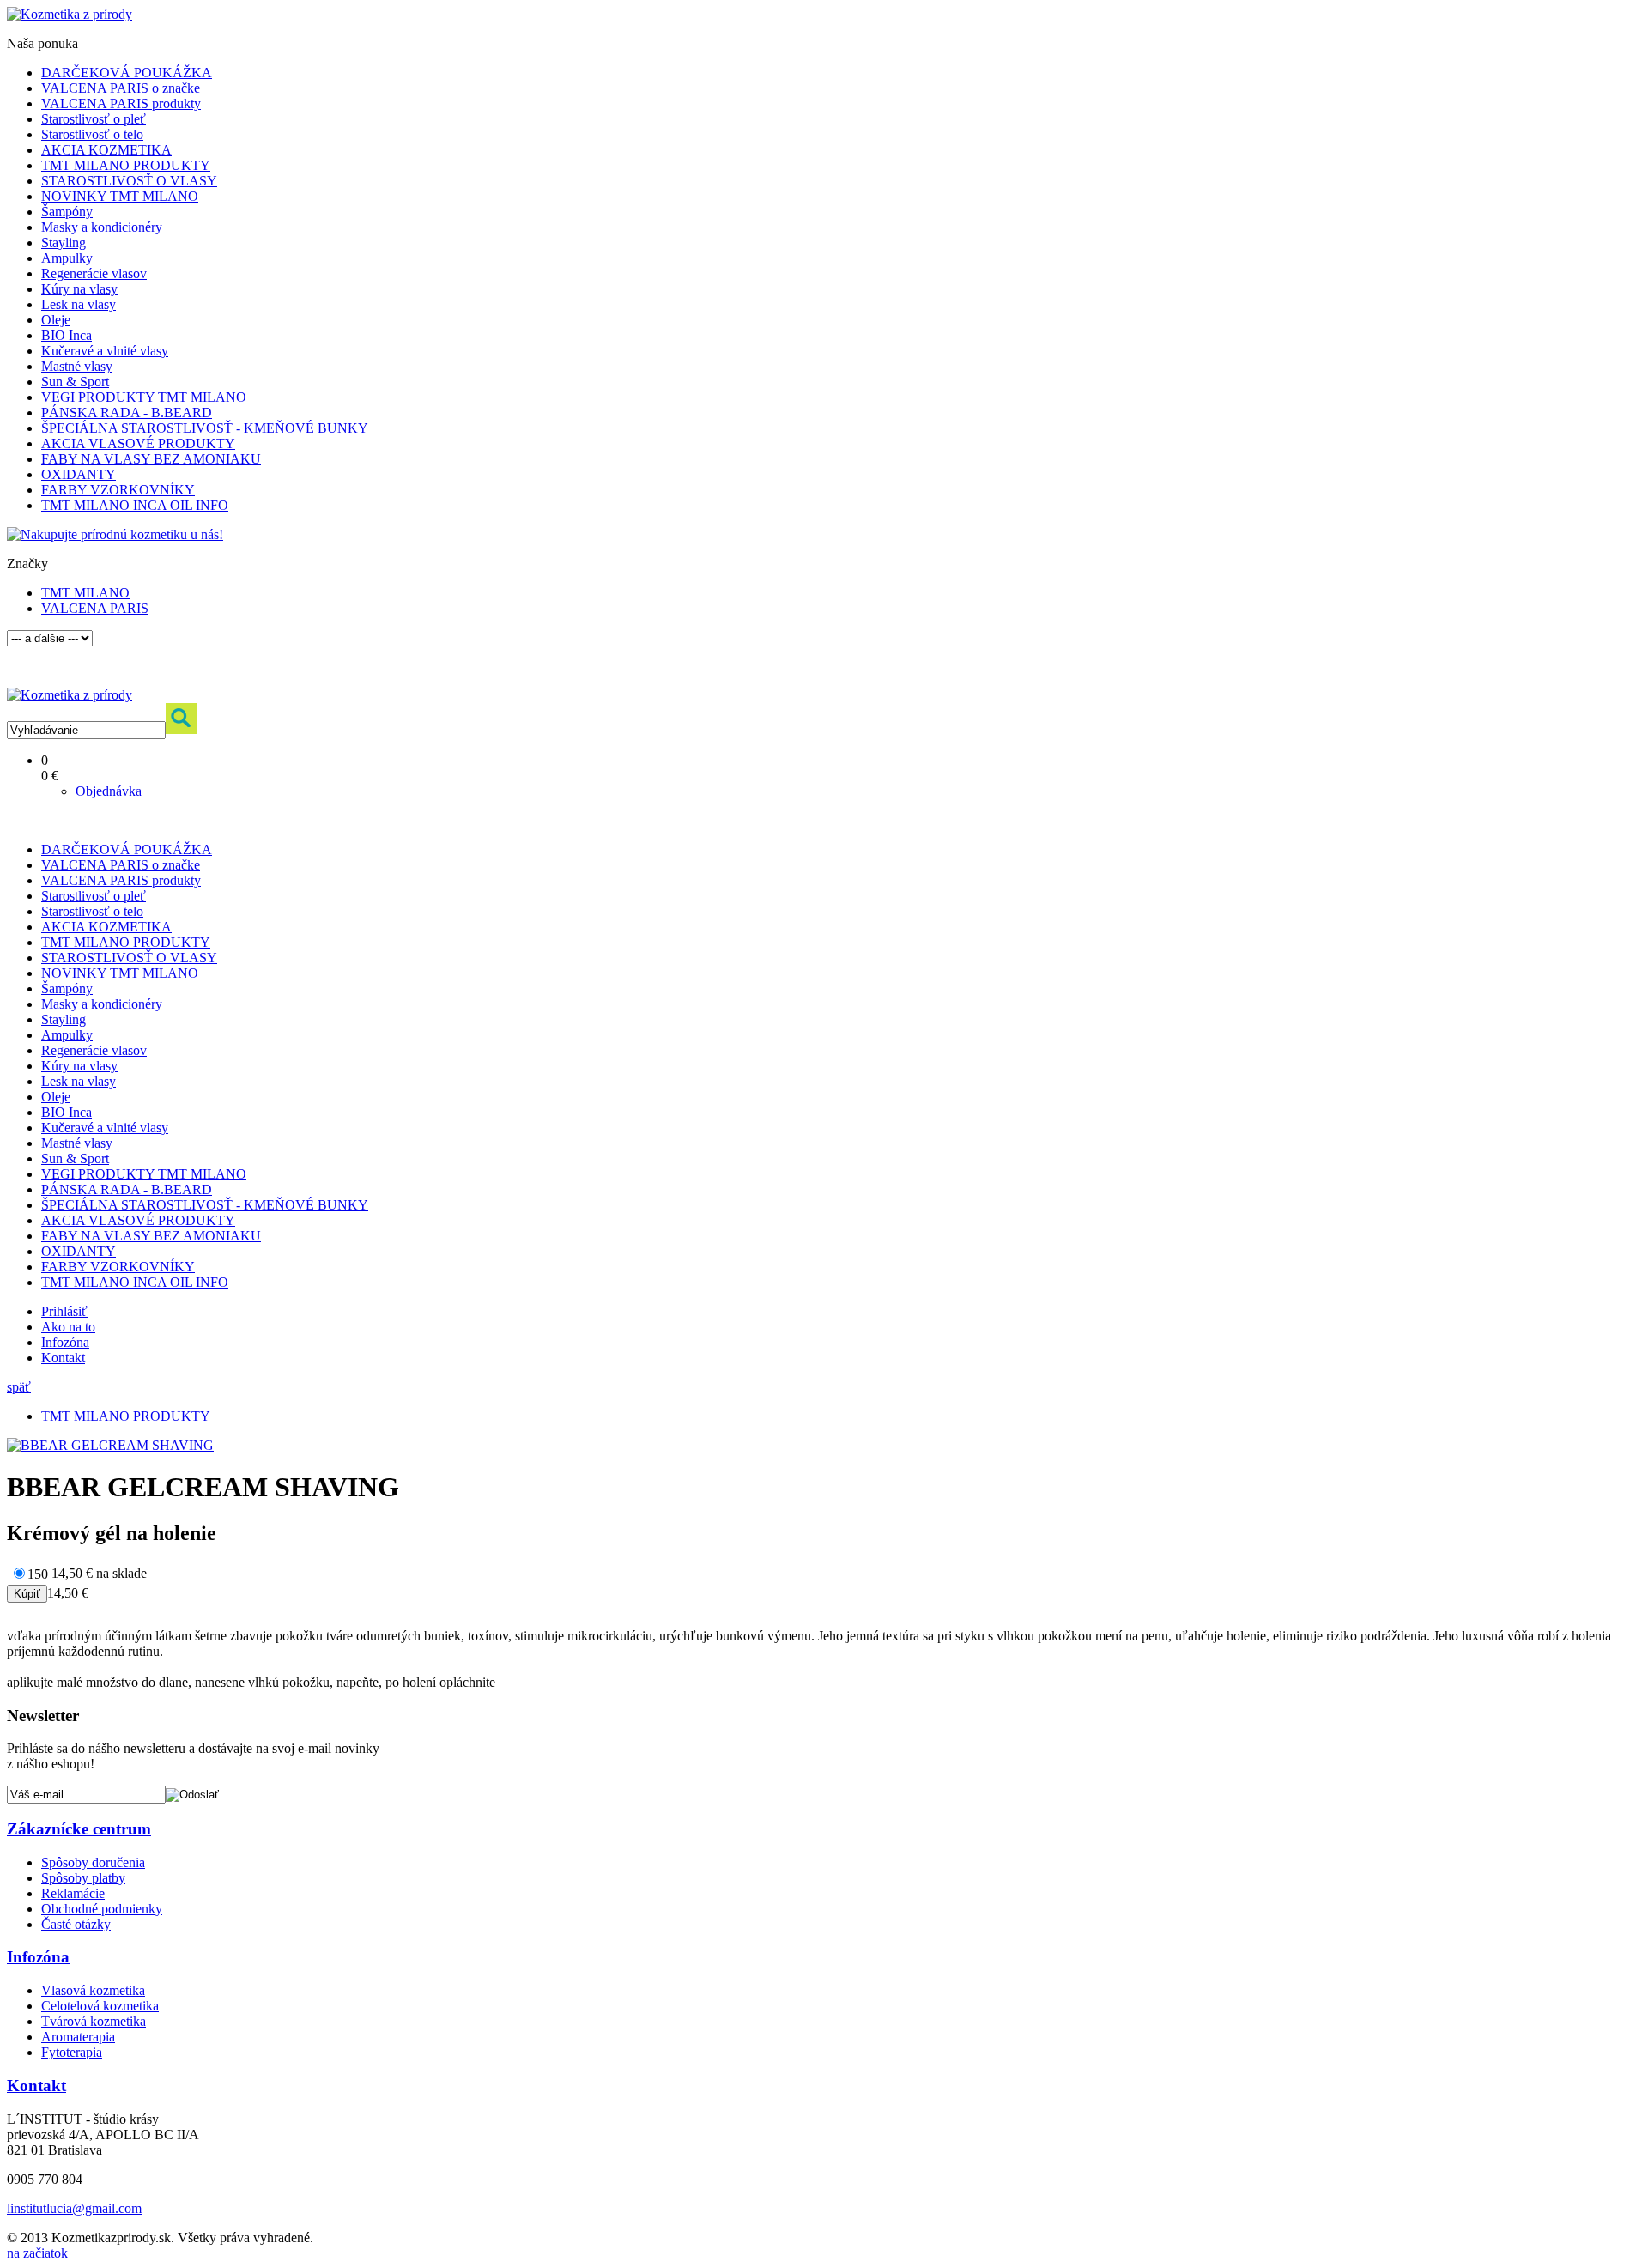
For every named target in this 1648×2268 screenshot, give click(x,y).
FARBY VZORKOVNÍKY (118, 490)
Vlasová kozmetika (93, 1990)
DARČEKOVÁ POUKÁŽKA (127, 73)
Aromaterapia (78, 2037)
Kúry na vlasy (79, 289)
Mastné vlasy (77, 366)
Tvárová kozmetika (94, 2021)
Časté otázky (76, 1924)
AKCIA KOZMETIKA (106, 150)
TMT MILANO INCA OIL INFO (135, 505)
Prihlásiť (64, 1311)
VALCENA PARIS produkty (121, 103)
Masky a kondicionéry (102, 227)
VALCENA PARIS (95, 608)
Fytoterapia (72, 2052)
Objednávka (109, 791)
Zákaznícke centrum (79, 1829)
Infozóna (65, 1342)
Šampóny (67, 212)
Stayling (64, 243)
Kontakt (63, 1358)
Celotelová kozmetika (100, 2006)
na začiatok (37, 2253)
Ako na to (68, 1327)
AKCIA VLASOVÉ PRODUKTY (138, 443)
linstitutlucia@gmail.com (74, 2208)
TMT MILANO (85, 593)
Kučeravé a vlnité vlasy (105, 351)
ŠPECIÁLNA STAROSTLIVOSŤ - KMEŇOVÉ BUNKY (205, 428)
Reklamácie (73, 1893)
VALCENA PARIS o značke (121, 88)
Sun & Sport (75, 382)
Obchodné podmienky (102, 1909)
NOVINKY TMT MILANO (120, 196)
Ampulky (67, 258)
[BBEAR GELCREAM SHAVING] (110, 1445)
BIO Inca (67, 335)
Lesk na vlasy (79, 304)
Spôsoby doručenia (93, 1862)
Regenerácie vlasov (94, 273)
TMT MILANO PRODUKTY (126, 165)
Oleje (56, 320)
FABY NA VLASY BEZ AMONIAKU (151, 459)
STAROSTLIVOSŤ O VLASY (129, 181)
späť (19, 1387)
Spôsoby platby (83, 1878)
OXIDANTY (79, 474)
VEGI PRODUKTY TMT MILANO (144, 397)
